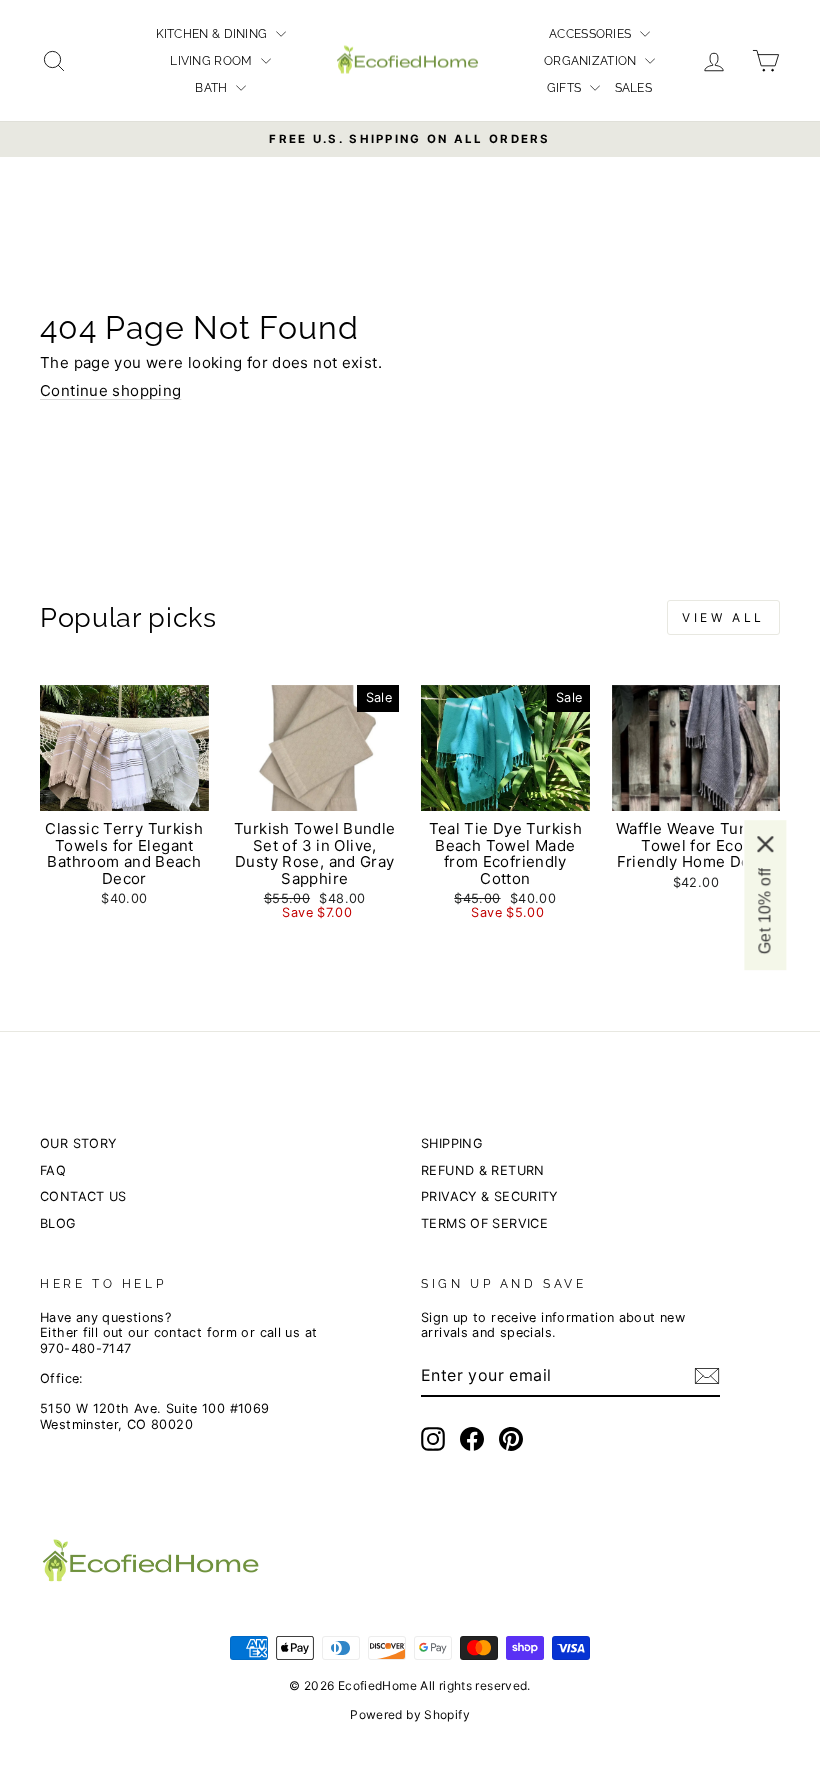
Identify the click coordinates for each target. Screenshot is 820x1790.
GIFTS (566, 88)
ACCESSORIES (592, 34)
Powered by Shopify (410, 1714)
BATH (213, 88)
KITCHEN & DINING (213, 34)
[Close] (765, 844)
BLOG (58, 1223)
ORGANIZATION (592, 61)
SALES (634, 88)
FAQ (53, 1170)
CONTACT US (83, 1196)
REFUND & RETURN (483, 1170)
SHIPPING (451, 1143)
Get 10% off (764, 911)
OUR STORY (78, 1143)
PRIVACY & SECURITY (489, 1196)
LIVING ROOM (213, 61)
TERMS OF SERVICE (484, 1223)
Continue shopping (110, 390)
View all (723, 617)
